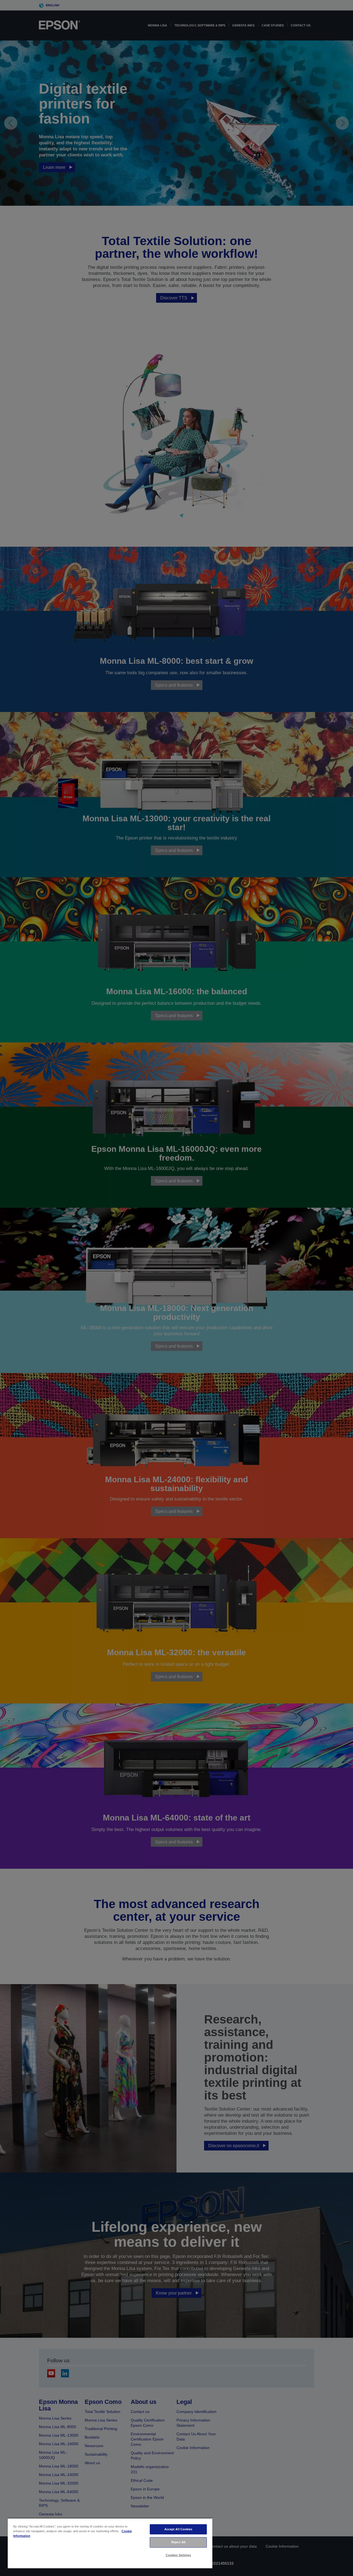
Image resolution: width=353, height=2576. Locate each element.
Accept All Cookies (178, 2529)
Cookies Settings (178, 2555)
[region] (110, 2543)
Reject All (178, 2542)
